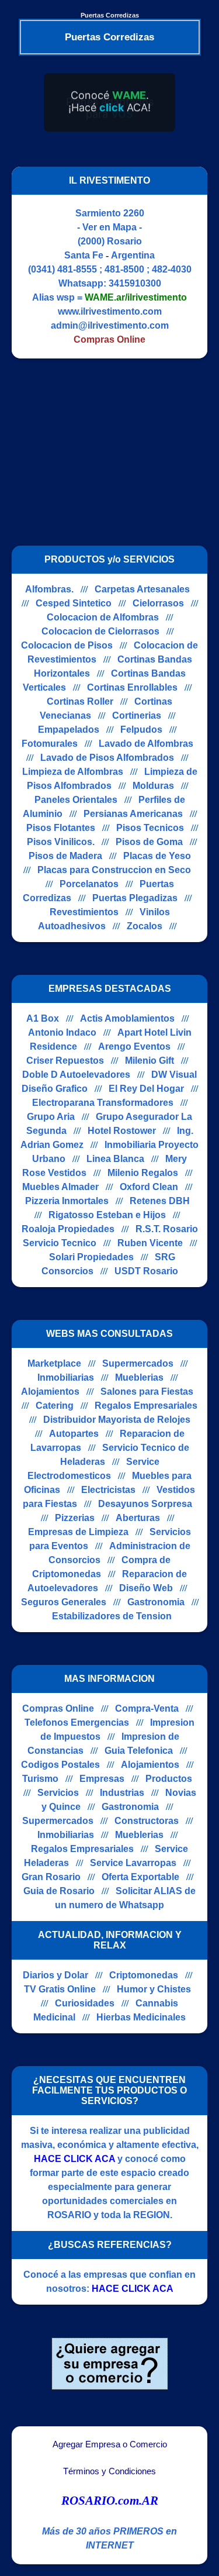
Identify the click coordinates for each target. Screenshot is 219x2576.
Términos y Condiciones (109, 2471)
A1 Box (43, 1018)
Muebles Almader (60, 1187)
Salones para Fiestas (147, 1392)
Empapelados (69, 730)
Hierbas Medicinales (141, 2017)
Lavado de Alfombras (146, 744)
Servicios (58, 1793)
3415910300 (135, 283)
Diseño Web (146, 1588)
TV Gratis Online (60, 1989)
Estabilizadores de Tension (112, 1616)
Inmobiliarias (66, 1377)
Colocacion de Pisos (67, 645)
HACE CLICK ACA (74, 2159)
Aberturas (138, 1518)
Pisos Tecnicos (150, 828)
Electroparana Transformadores (103, 1103)
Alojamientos (50, 1392)
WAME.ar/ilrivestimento (136, 297)
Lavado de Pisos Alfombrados (107, 758)
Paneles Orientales (76, 800)
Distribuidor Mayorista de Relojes (117, 1420)
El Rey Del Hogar (146, 1089)
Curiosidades (85, 2003)
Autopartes (74, 1434)
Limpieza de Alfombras (73, 772)
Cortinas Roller (80, 701)
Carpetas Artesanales (142, 589)
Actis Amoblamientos (127, 1018)
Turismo (40, 1779)
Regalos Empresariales (146, 1406)
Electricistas (108, 1490)
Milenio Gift (150, 1061)
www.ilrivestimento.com (110, 311)
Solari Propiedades (91, 1257)
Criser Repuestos (65, 1061)
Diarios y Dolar (55, 1975)
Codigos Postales (60, 1765)
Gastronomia (156, 1602)
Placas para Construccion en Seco (114, 870)
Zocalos (145, 926)
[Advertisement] (110, 452)
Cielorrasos (158, 603)
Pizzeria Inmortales (67, 1201)
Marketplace (54, 1363)
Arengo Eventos (134, 1046)
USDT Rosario (146, 1271)
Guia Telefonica (139, 1751)
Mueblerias (139, 1377)
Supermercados (138, 1363)
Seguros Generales (64, 1602)
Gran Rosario (51, 1877)
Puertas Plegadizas (135, 898)
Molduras (153, 786)
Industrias (122, 1793)
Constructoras (147, 1821)
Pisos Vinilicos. (61, 842)
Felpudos (141, 730)
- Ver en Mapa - (109, 227)
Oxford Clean (149, 1187)
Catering (55, 1406)
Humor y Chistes (154, 1989)
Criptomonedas (144, 1975)
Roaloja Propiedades (68, 1229)
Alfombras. (49, 589)
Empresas (102, 1779)
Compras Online (58, 1708)
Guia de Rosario (59, 1891)
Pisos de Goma (149, 842)
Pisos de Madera (65, 856)
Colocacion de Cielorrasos (100, 631)
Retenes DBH (160, 1201)
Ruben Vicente (150, 1243)
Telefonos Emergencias (77, 1722)
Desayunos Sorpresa (145, 1504)
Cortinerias (137, 715)
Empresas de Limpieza (78, 1532)
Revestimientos (84, 912)
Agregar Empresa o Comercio (110, 2444)
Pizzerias (75, 1518)
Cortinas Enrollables (132, 687)
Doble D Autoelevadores (76, 1075)
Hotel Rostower (122, 1131)
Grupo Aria (51, 1117)
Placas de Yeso (157, 856)
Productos (169, 1779)
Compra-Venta (147, 1708)
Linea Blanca (115, 1159)
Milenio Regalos (143, 1173)
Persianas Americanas (133, 814)
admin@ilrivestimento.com (110, 325)
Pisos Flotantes (61, 828)
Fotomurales (50, 744)
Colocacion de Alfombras (103, 617)
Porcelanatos (89, 884)
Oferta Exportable (140, 1877)
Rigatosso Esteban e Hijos (107, 1215)
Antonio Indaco (62, 1032)
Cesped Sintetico (74, 603)
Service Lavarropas (133, 1863)
